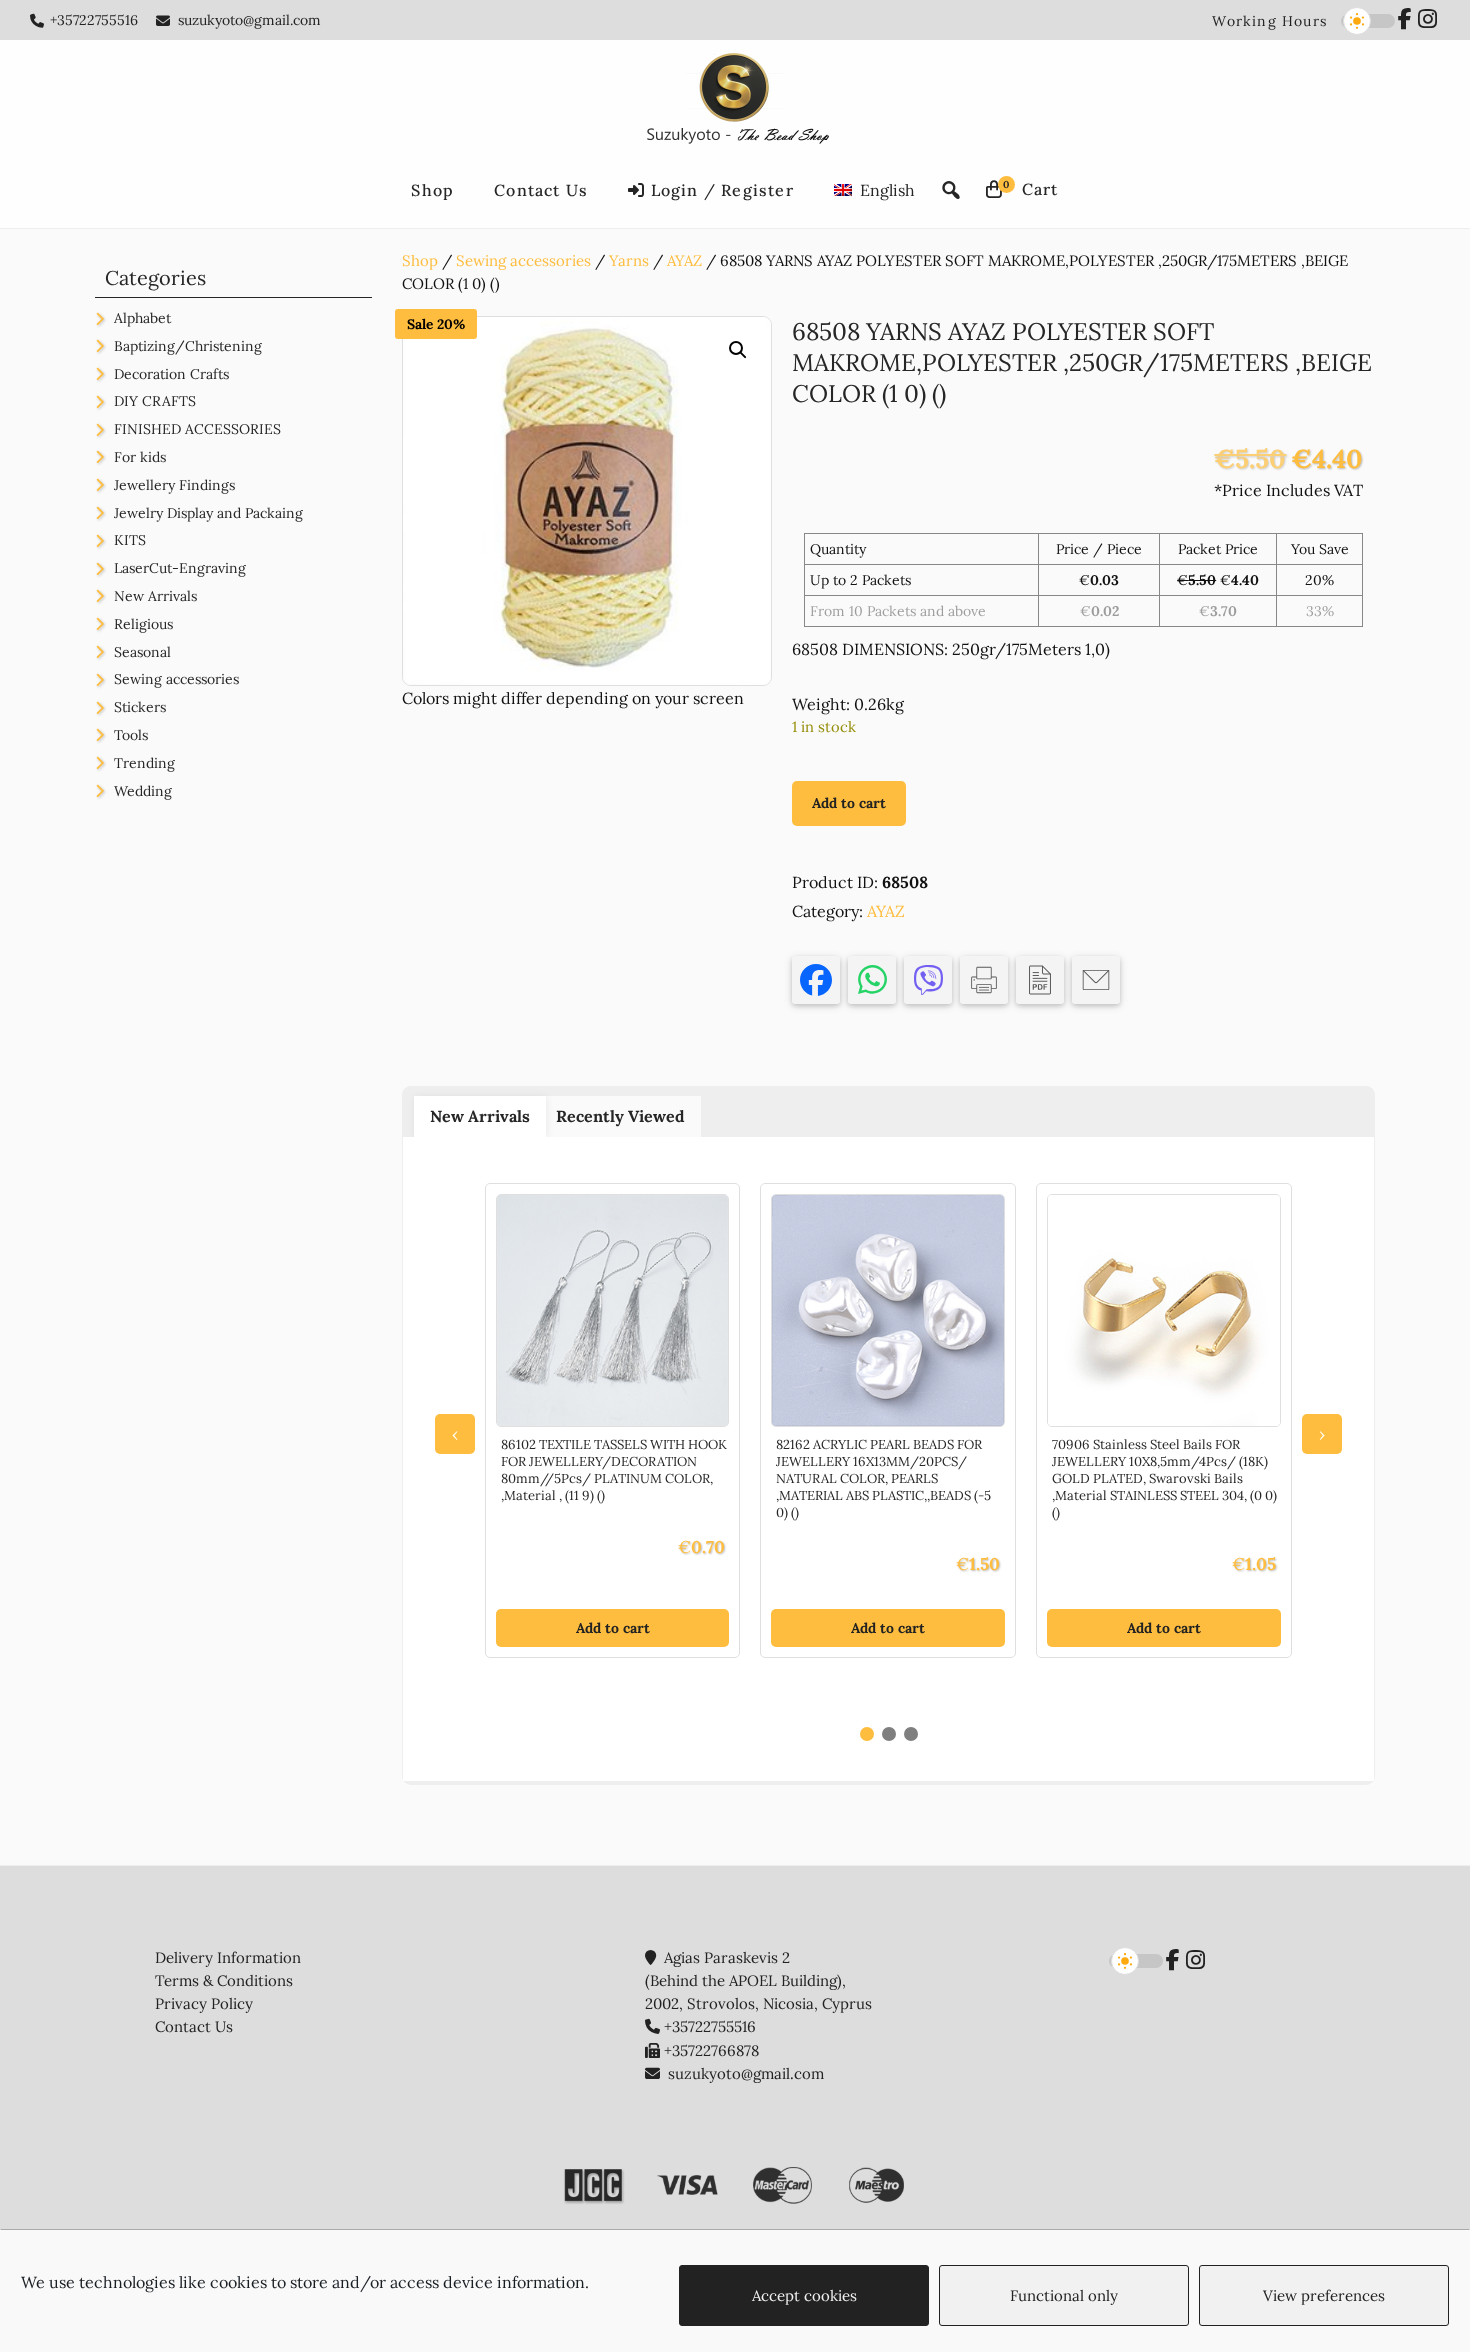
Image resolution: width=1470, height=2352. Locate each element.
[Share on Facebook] (816, 980)
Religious (143, 624)
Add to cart (849, 803)
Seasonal (142, 652)
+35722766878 (711, 2050)
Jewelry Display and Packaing (208, 513)
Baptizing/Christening (188, 346)
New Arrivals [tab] (480, 1116)
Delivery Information (228, 1957)
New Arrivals (155, 596)
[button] (738, 350)
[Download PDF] (1040, 980)
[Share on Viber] (928, 980)
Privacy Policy (204, 2003)
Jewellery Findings (174, 485)
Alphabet (142, 318)
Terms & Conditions (224, 1980)
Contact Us (194, 2026)
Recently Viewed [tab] (620, 1116)
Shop (420, 260)
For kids (140, 457)
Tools (131, 735)
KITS (130, 540)
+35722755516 (94, 20)
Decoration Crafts (171, 374)
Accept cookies (804, 2295)
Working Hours (1269, 21)
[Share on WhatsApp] (872, 980)
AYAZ (684, 260)
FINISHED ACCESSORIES (197, 429)
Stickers (140, 707)
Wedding (143, 791)
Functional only (1064, 2295)
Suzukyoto (735, 102)
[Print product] (984, 980)
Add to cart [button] (613, 1628)
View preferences (1324, 2295)
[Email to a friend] (1096, 980)
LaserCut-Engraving (180, 568)
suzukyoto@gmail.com (249, 20)
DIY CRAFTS (155, 401)
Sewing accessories (523, 260)
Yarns (629, 260)
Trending (144, 763)
